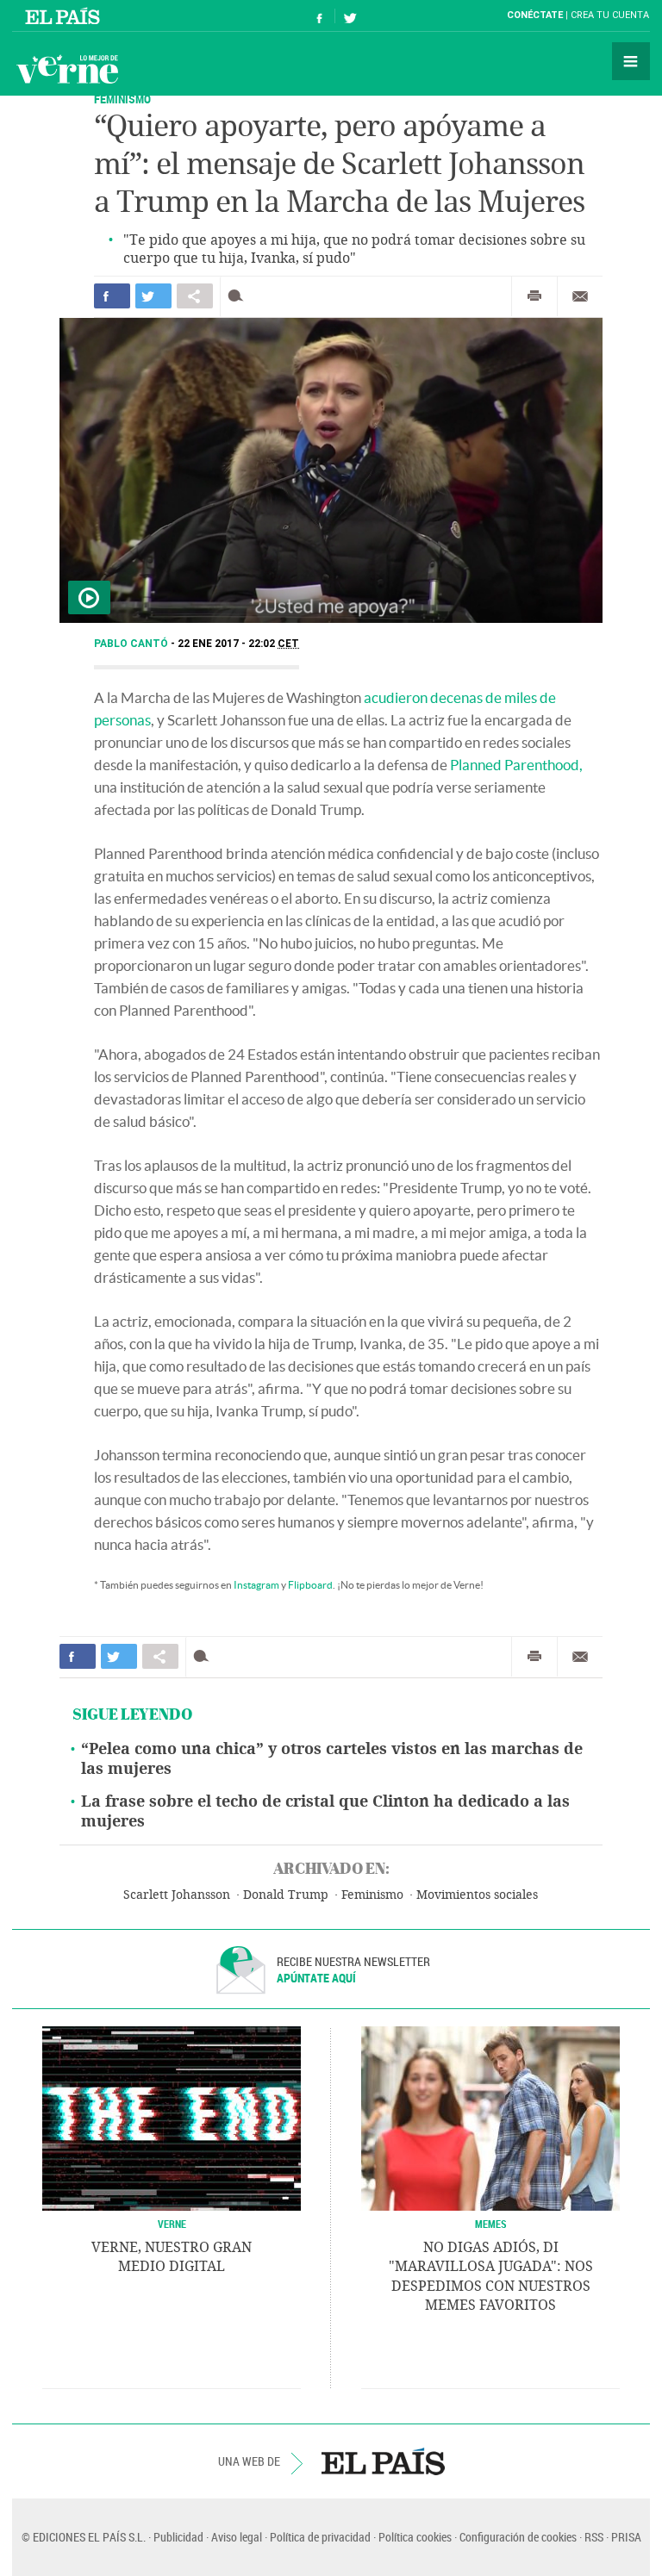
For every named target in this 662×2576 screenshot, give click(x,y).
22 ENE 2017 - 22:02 (238, 644)
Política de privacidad (320, 2537)
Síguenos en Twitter (350, 16)
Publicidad (178, 2537)
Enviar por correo (580, 296)
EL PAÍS (383, 2461)
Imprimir (534, 296)
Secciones (631, 61)
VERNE (172, 2224)
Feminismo (122, 99)
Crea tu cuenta (610, 15)
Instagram (256, 1585)
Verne (67, 69)
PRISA (626, 2537)
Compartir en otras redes (195, 296)
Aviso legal (237, 2537)
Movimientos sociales (477, 1895)
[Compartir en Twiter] (153, 296)
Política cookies (415, 2537)
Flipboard (310, 1585)
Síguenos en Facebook (320, 16)
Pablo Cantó (132, 644)
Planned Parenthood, (516, 765)
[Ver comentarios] (239, 296)
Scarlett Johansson (177, 1895)
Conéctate (535, 15)
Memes (491, 2224)
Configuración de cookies (518, 2537)
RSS (594, 2537)
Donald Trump (286, 1895)
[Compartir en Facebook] (112, 296)
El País (65, 16)
